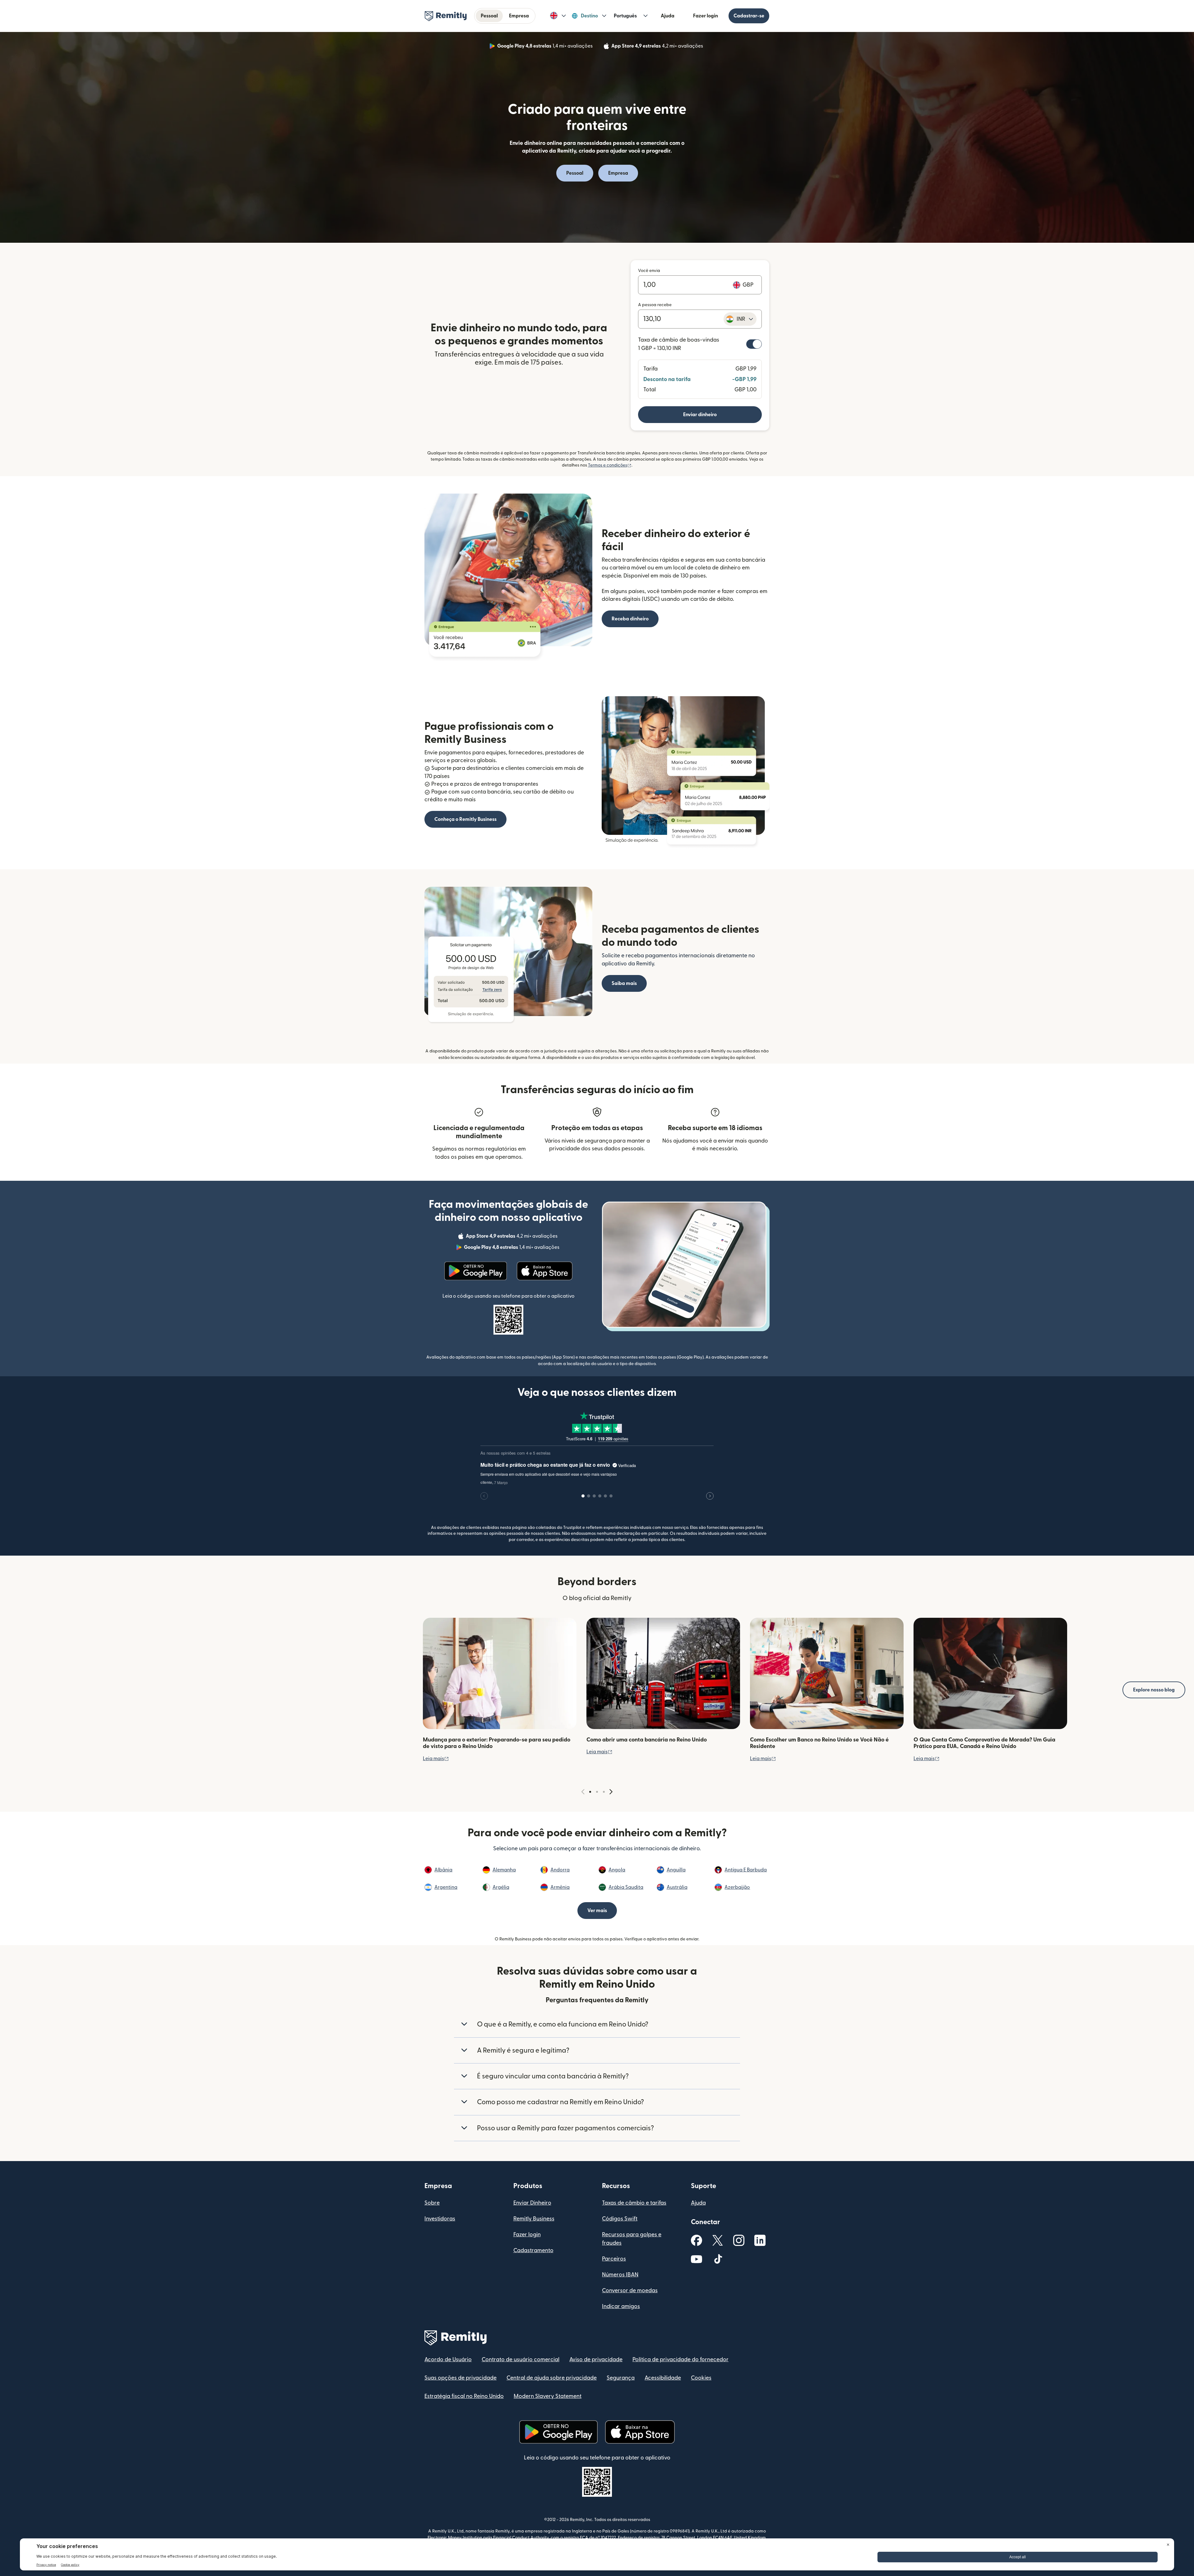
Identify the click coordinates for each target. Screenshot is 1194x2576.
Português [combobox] (625, 16)
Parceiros (614, 2259)
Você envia (649, 271)
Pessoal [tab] (489, 16)
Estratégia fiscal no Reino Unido (464, 2396)
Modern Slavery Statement (548, 2396)
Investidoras (440, 2219)
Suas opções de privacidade (460, 2378)
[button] (558, 16)
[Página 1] (590, 1792)
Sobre (432, 2203)
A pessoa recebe (655, 305)
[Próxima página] (611, 1792)
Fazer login (706, 16)
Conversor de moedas (630, 2291)
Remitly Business (534, 2219)
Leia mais (436, 1759)
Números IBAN (620, 2275)
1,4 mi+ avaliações (546, 47)
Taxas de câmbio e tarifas (634, 2203)
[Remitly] (446, 16)
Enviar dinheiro (700, 415)
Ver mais (597, 1911)
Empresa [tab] (519, 16)
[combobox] (740, 319)
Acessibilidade (663, 2378)
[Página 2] (597, 1792)
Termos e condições (610, 465)
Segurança (621, 2378)
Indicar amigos (621, 2306)
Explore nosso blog (1154, 1690)
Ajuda (668, 16)
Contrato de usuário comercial (521, 2360)
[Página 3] (604, 1792)
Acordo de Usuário (448, 2360)
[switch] (754, 344)
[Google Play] (476, 1271)
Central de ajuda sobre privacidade (552, 2378)
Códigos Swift (620, 2219)
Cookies (701, 2378)
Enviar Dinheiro (532, 2203)
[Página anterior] (583, 1792)
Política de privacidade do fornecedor (680, 2360)
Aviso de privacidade (596, 2360)
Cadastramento (533, 2250)
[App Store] (545, 1271)
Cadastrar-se (749, 16)
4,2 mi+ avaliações (658, 47)
